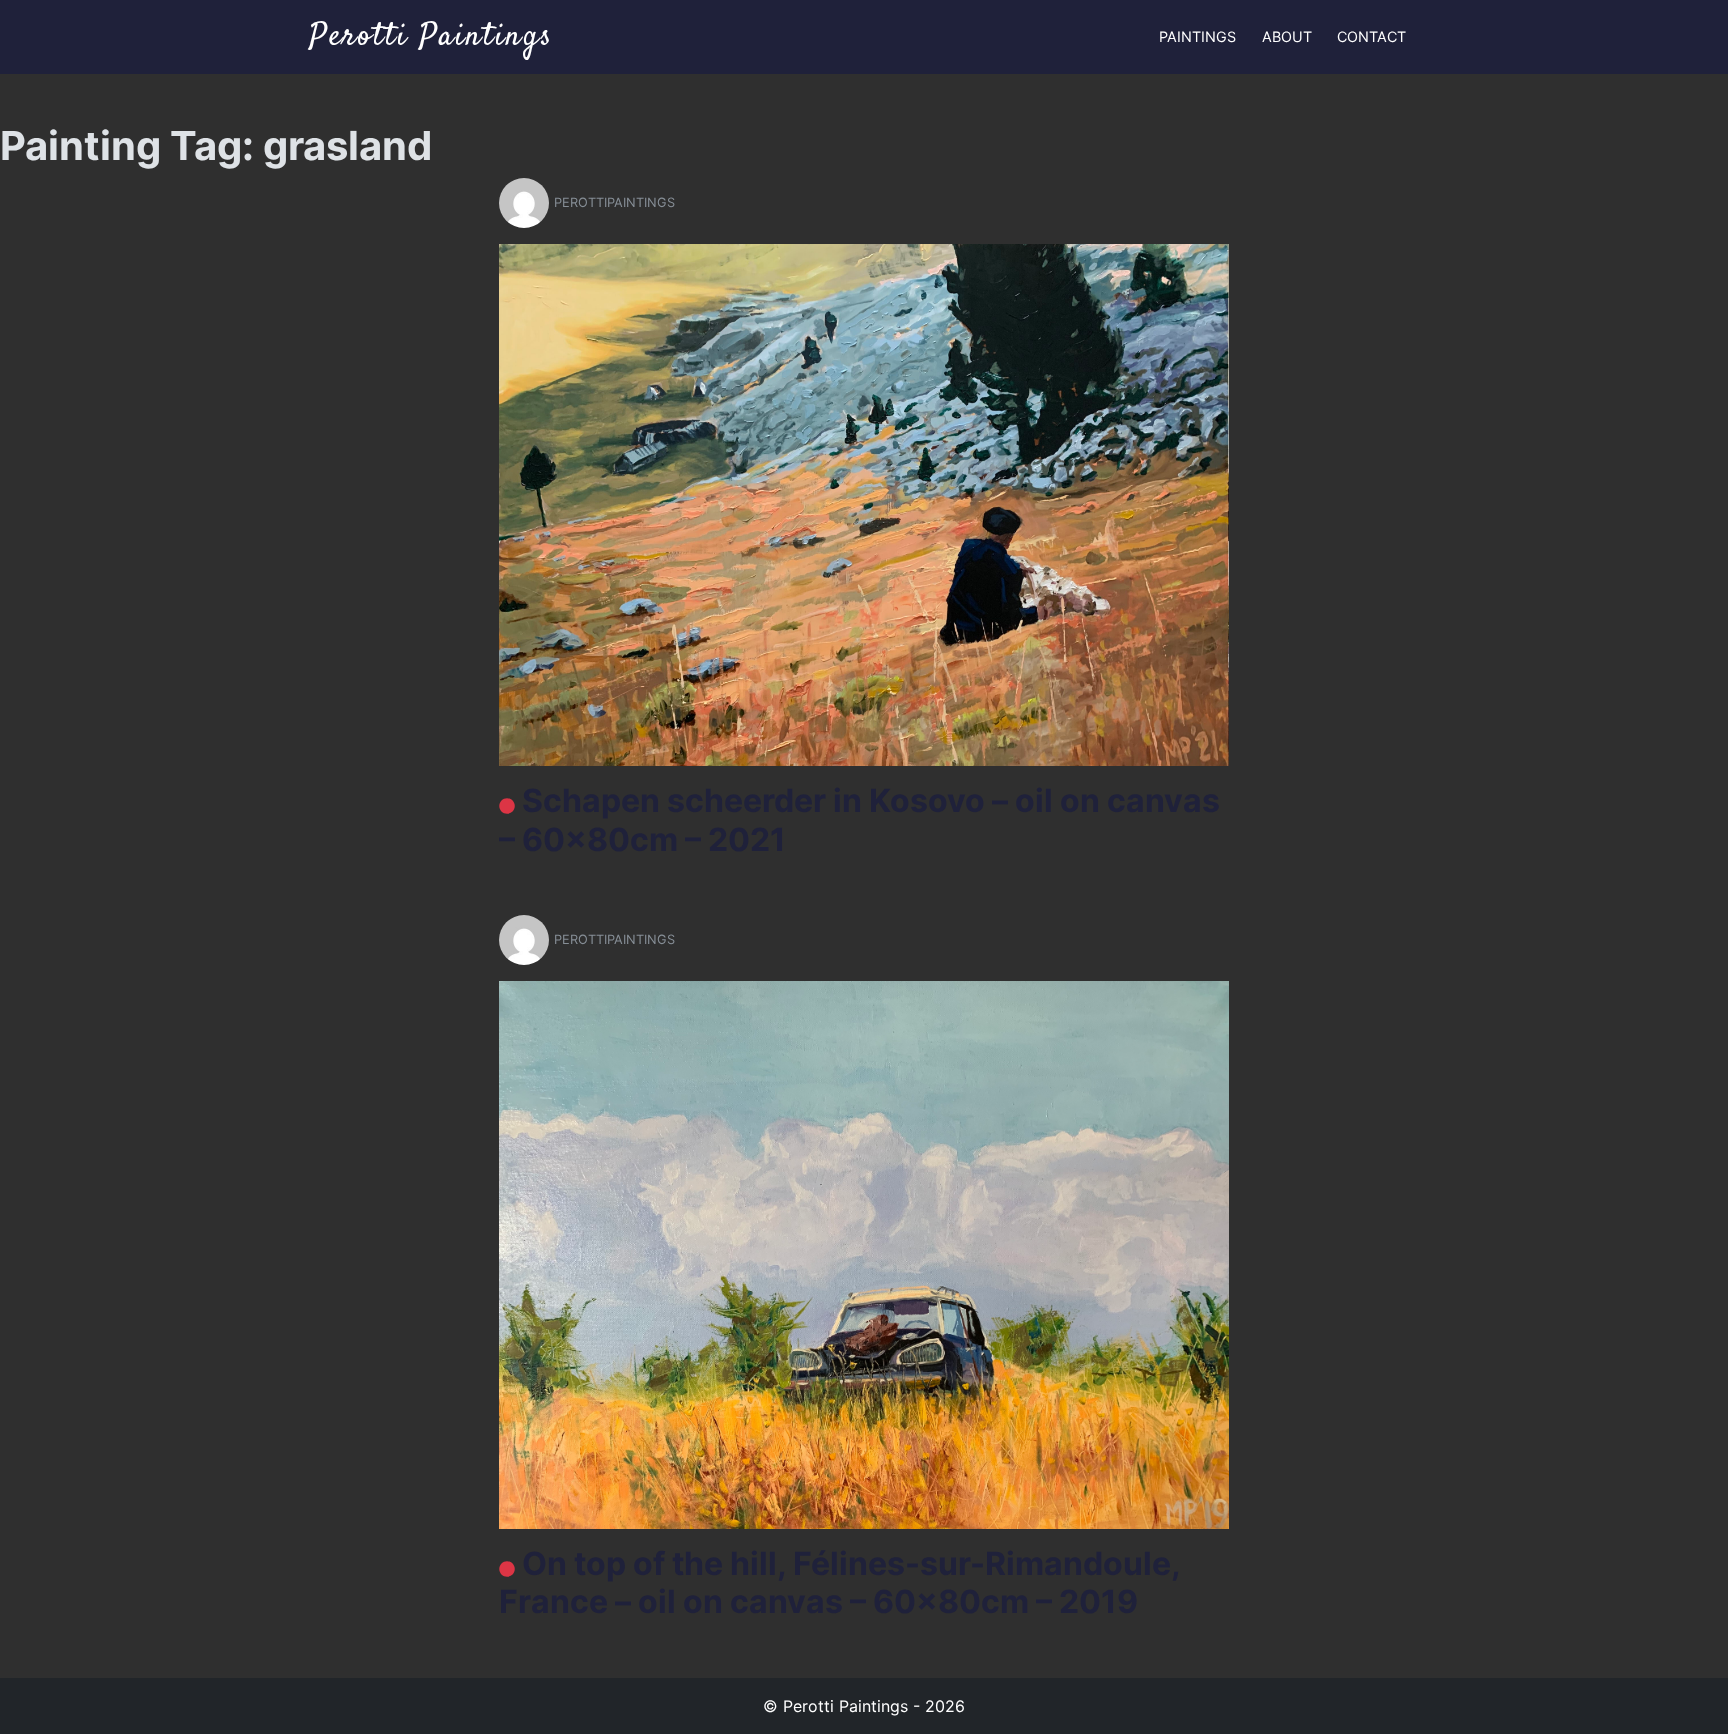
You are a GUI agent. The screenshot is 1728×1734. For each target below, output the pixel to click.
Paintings (1197, 36)
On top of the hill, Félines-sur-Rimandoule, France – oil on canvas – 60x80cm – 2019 (839, 1582)
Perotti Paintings (431, 37)
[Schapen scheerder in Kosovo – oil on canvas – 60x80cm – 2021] (864, 504)
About (1287, 36)
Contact (1371, 36)
